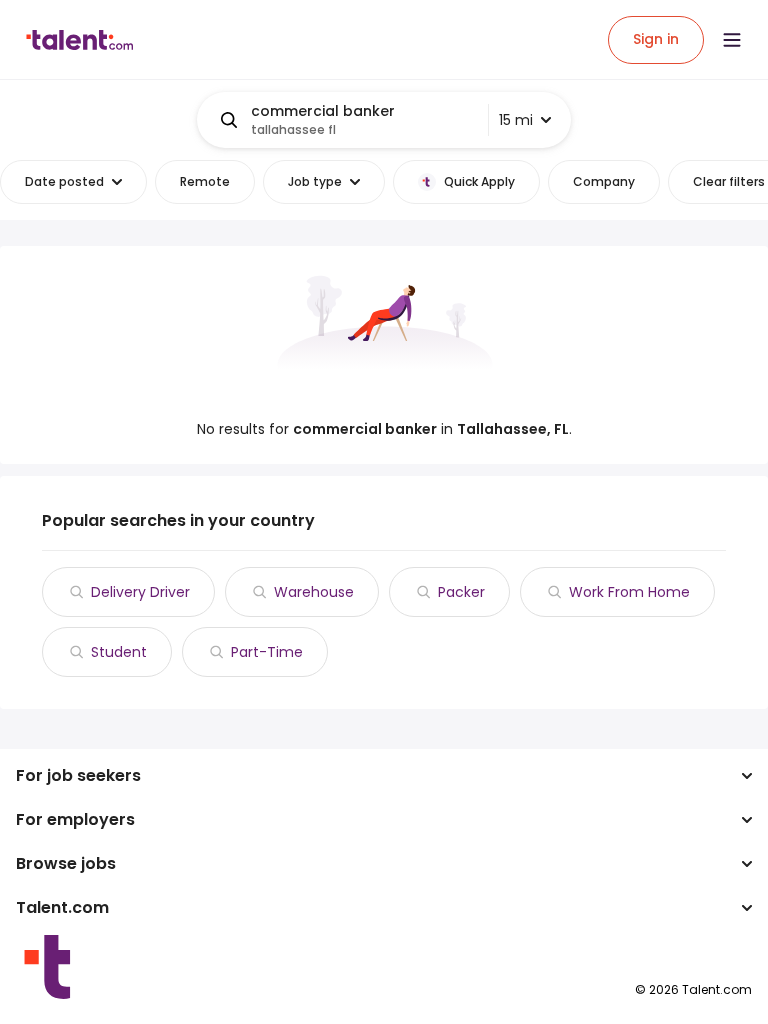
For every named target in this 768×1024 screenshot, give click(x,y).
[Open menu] (732, 40)
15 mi (516, 120)
